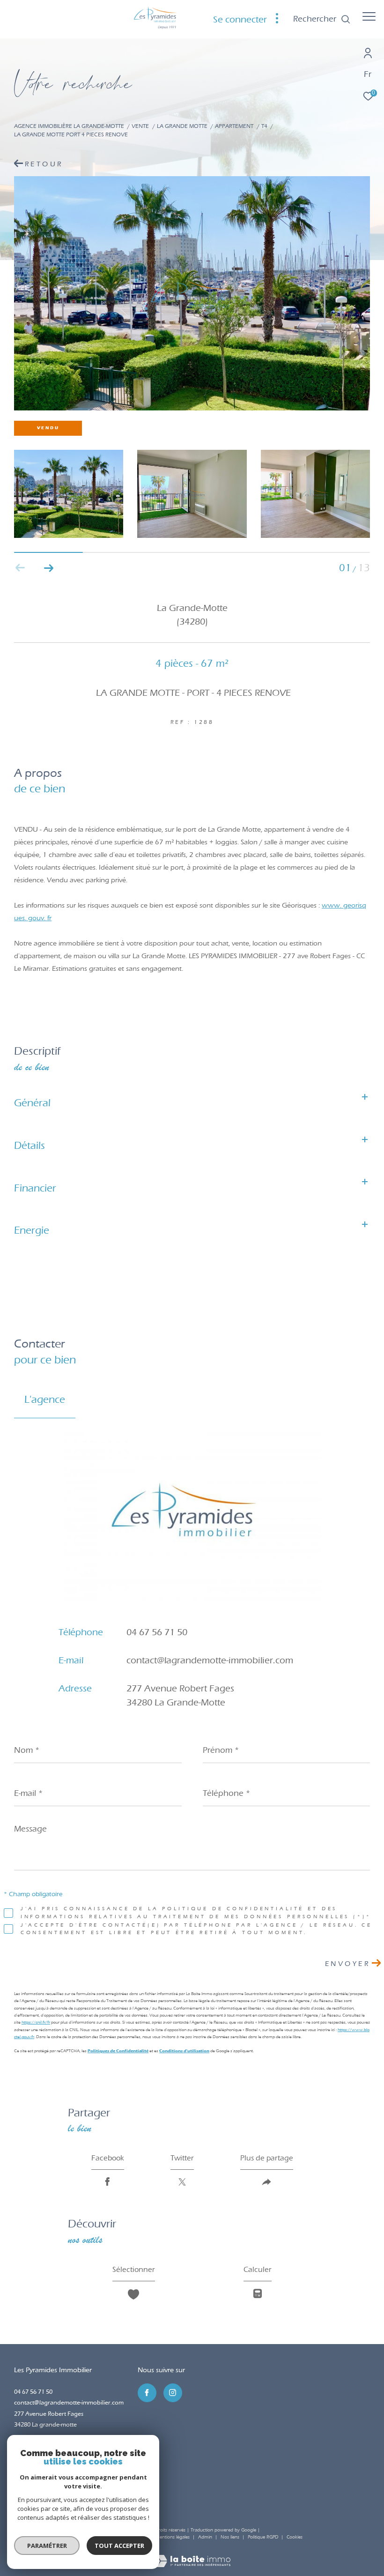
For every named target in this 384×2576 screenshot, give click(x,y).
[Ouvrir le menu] (369, 16)
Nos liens (231, 2537)
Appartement (234, 126)
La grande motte (182, 126)
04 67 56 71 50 (157, 1632)
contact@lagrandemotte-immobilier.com (210, 1660)
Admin (206, 2537)
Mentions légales (173, 2537)
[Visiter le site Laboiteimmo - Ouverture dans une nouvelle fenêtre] (192, 2555)
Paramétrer (47, 2546)
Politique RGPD (263, 2537)
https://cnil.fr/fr (36, 2022)
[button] (48, 568)
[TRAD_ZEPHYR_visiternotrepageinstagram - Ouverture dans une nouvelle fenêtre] (173, 2393)
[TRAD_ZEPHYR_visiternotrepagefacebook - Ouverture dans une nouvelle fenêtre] (147, 2393)
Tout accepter (119, 2546)
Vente (140, 126)
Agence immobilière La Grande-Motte (69, 126)
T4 (264, 126)
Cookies (295, 2537)
